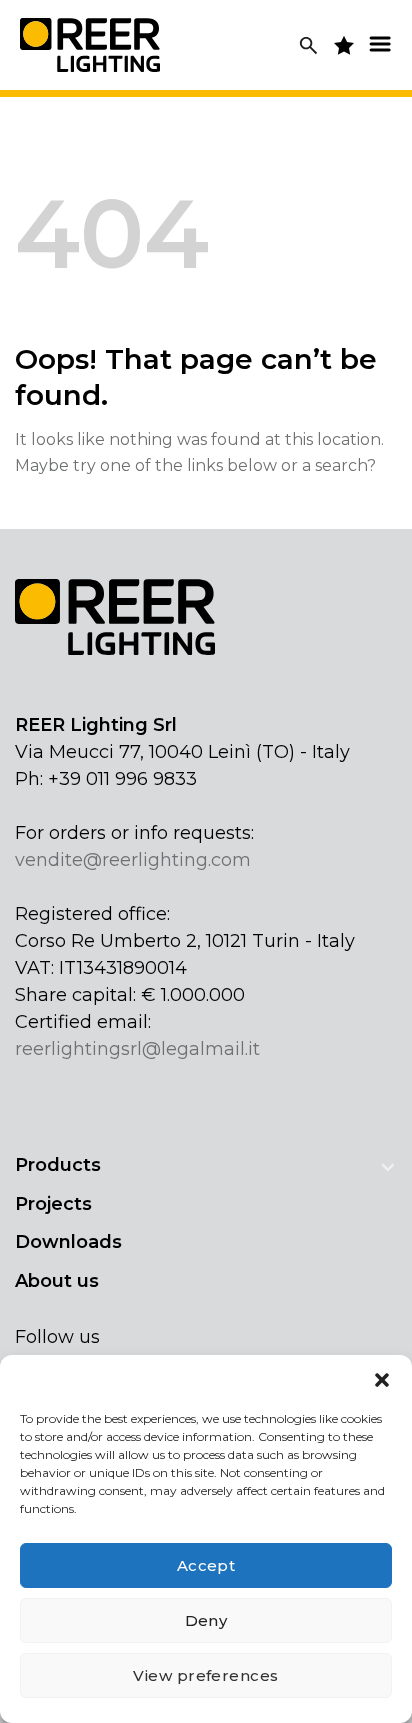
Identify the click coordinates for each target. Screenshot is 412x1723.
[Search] (308, 45)
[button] (382, 1380)
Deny (206, 1620)
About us (57, 1281)
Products (58, 1165)
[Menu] (380, 43)
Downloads (68, 1242)
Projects (53, 1204)
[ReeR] (90, 44)
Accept (206, 1565)
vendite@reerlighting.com (133, 860)
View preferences (205, 1675)
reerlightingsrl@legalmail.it (137, 1049)
